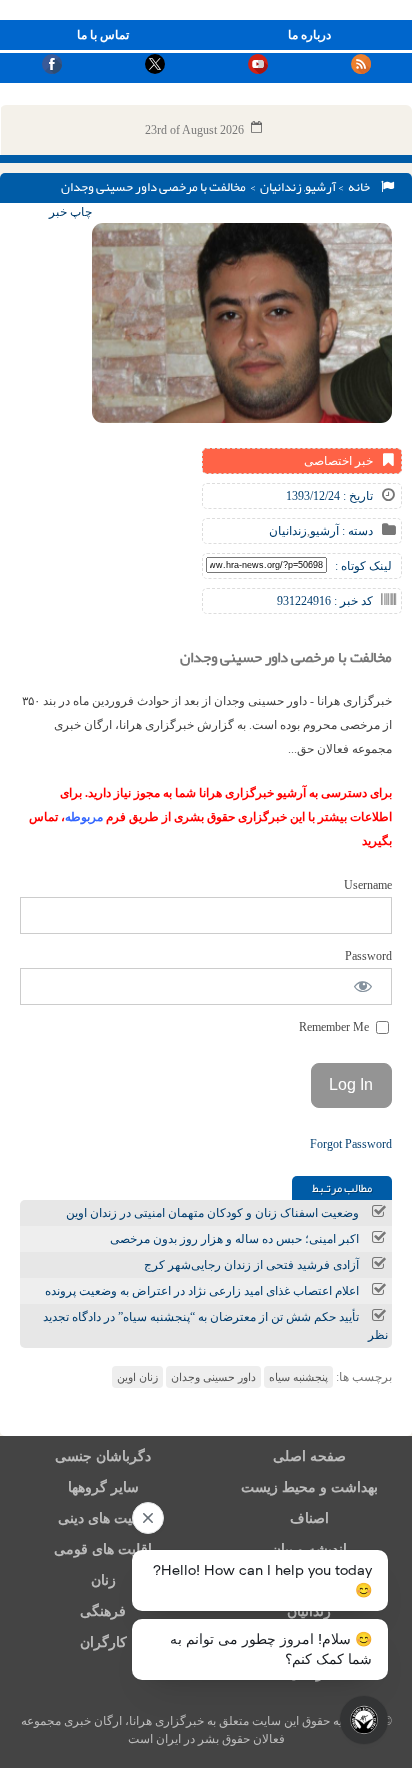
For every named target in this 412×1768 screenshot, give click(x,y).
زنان (103, 1580)
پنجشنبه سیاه (298, 1377)
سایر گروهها (103, 1487)
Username (368, 885)
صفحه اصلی (309, 1456)
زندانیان (281, 187)
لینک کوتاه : (363, 566)
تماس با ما (103, 35)
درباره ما (309, 35)
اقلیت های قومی (103, 1549)
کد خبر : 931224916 (325, 601)
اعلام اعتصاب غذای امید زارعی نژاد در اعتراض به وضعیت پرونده (202, 1291)
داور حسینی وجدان (213, 1377)
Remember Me (335, 1027)
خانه (361, 187)
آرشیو (320, 187)
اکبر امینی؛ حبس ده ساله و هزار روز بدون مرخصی (234, 1239)
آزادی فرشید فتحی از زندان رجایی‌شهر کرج (251, 1265)
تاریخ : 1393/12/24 (329, 496)
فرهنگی (103, 1611)
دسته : (356, 531)
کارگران (103, 1642)
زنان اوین (137, 1377)
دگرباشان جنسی (103, 1456)
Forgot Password (351, 1144)
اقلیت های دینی (103, 1518)
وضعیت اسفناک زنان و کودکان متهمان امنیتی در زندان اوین (212, 1213)
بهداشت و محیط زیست (309, 1487)
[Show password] (363, 986)
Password (368, 956)
